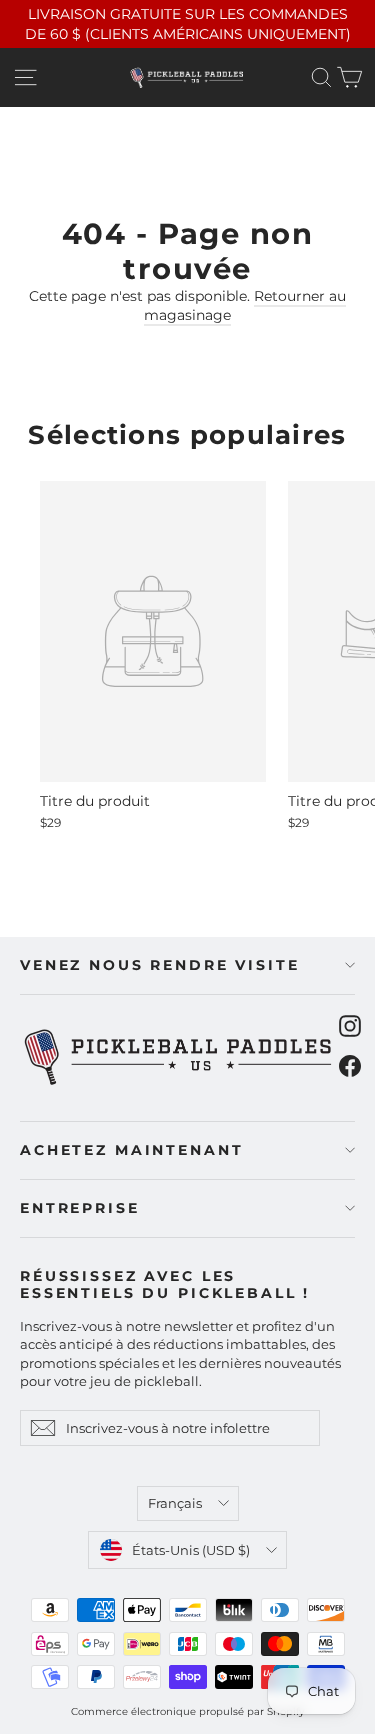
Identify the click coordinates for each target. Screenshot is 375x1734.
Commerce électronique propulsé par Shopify (187, 1711)
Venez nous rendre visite (160, 965)
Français (175, 1503)
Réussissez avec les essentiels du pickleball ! (165, 1284)
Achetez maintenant (131, 1150)
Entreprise (80, 1208)
